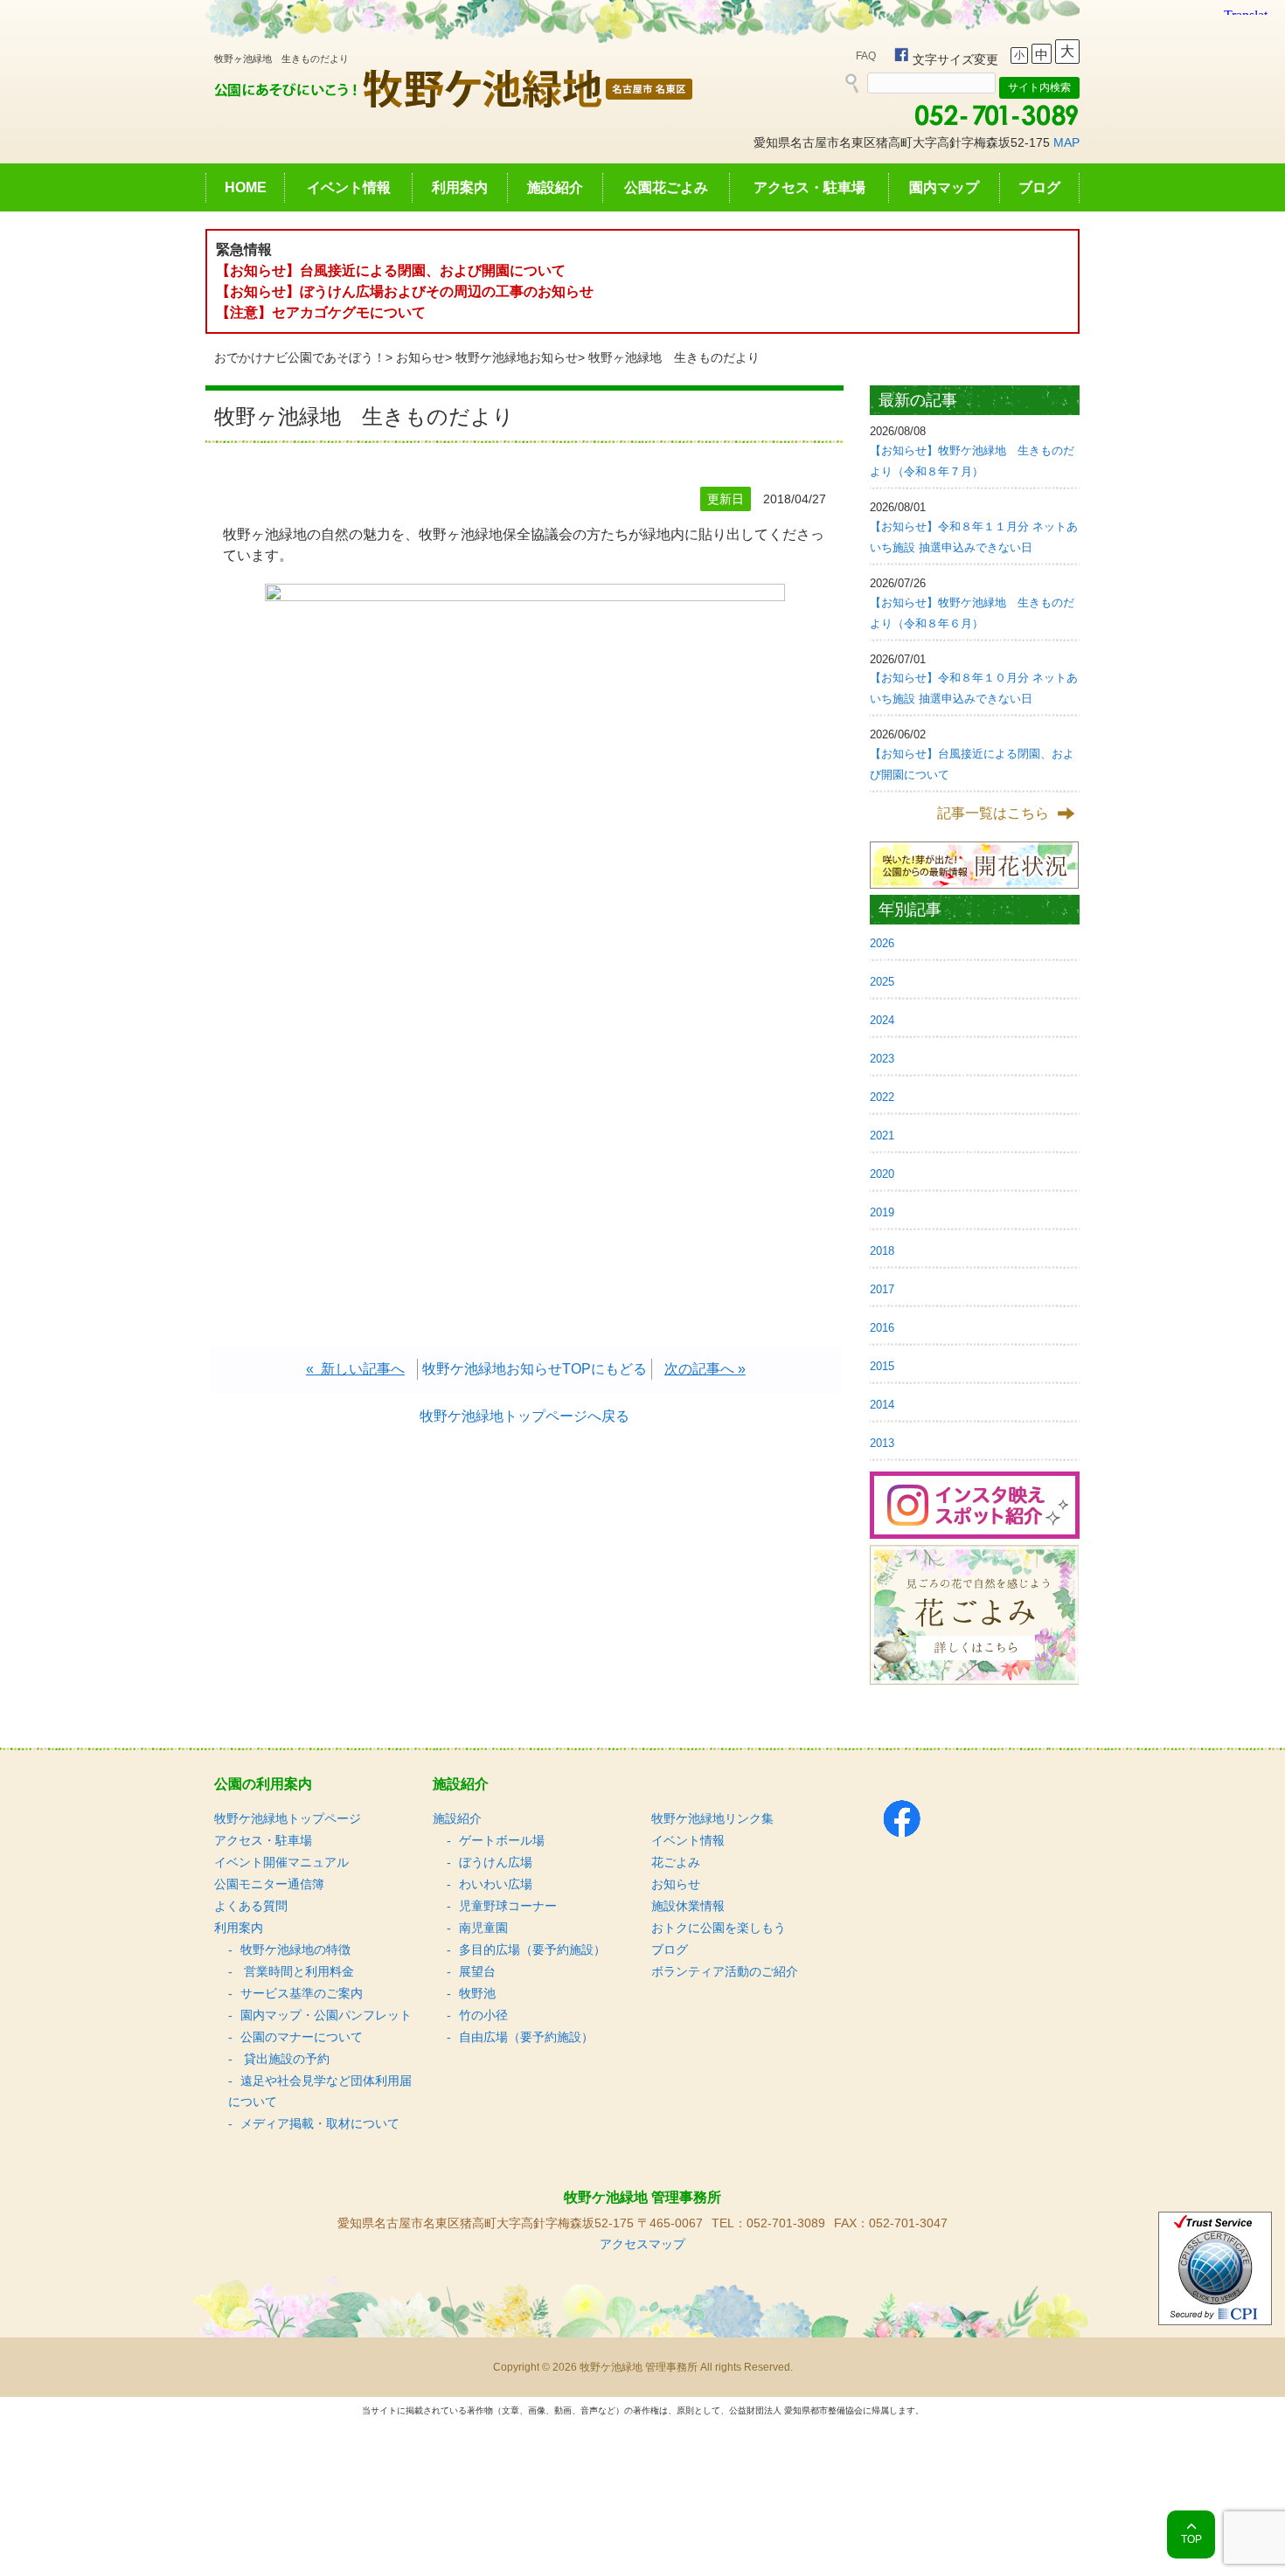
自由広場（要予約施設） (526, 2037)
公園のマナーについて (302, 2037)
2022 (882, 1097)
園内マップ (944, 187)
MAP (1066, 142)
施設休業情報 (688, 1906)
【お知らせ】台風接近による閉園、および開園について (391, 270)
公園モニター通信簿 (269, 1884)
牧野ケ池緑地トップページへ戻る (524, 1416)
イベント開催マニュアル (281, 1862)
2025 (882, 982)
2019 (882, 1212)
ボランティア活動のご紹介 (725, 1971)
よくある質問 (251, 1906)
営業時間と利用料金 (297, 1971)
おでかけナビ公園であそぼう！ (300, 357)
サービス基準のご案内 (302, 1993)
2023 (882, 1059)
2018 (882, 1251)
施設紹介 (555, 187)
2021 (882, 1136)
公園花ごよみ (666, 187)
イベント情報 (349, 187)
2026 (882, 943)
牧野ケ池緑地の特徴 (295, 1949)
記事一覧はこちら (993, 813)
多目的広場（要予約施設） (532, 1949)
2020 (882, 1174)
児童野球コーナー (508, 1906)
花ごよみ (676, 1862)
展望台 (477, 1971)
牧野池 (477, 1993)
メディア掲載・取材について (320, 2123)
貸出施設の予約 (285, 2059)
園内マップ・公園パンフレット (326, 2015)
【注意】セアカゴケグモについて (321, 312)
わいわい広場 (496, 1884)
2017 (882, 1289)
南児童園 (483, 1928)
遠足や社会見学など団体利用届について (320, 2091)
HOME (246, 187)
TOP (1191, 2539)
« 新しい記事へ (355, 1369)
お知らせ (420, 357)
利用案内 (460, 187)
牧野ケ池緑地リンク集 (712, 1818)
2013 (882, 1443)
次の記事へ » (705, 1369)
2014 (882, 1405)
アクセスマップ (642, 2244)
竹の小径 (483, 2015)
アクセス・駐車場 (809, 187)
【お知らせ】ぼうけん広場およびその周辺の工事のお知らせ (405, 291)
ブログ (1039, 187)
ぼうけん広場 (496, 1862)
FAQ (866, 56)
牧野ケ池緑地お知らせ (517, 357)
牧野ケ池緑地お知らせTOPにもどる (535, 1369)
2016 (882, 1328)
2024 (882, 1020)
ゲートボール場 (502, 1840)
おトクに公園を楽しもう (719, 1928)
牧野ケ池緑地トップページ (288, 1818)
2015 (882, 1366)
